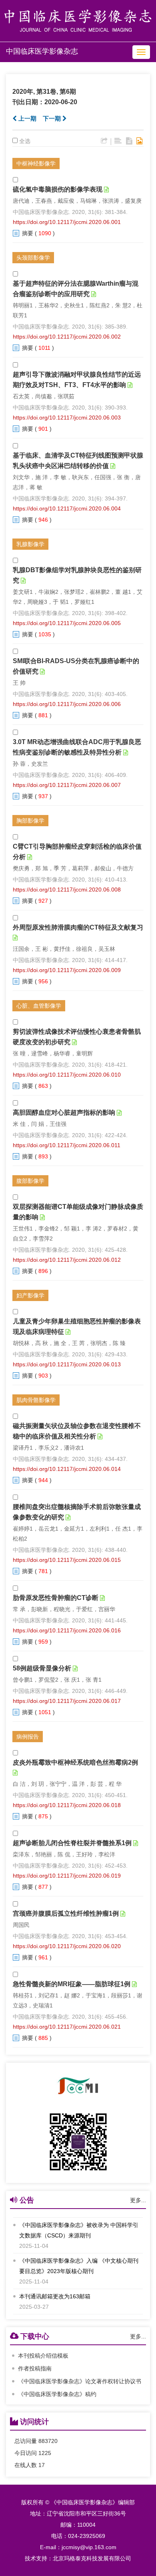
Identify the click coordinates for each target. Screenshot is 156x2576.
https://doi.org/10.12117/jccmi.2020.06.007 (67, 785)
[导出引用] (104, 141)
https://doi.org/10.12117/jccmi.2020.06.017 (67, 1701)
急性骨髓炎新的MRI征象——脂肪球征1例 (72, 1984)
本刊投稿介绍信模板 (43, 2356)
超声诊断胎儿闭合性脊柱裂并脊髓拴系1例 (72, 1843)
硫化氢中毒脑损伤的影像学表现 (58, 189)
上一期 (27, 118)
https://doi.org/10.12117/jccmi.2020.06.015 (67, 1560)
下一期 (53, 118)
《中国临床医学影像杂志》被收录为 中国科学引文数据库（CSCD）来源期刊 (79, 2229)
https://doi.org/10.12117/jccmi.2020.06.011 (67, 1145)
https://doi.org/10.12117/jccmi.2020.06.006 (67, 704)
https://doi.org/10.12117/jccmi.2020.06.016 (67, 1630)
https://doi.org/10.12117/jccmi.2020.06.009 (67, 970)
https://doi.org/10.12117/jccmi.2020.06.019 (67, 1876)
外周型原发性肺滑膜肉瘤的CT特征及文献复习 (78, 927)
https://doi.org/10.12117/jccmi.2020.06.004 (67, 508)
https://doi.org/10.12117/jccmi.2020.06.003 (67, 418)
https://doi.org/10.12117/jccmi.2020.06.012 (67, 1260)
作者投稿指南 (35, 2368)
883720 (48, 2441)
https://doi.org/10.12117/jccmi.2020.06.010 (67, 1075)
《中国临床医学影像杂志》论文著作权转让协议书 (80, 2381)
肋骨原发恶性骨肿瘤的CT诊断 (56, 1598)
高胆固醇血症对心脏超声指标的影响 (64, 1113)
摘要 (28, 233)
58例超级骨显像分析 (42, 1668)
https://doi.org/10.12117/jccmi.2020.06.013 (67, 1364)
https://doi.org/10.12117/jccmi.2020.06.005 (67, 623)
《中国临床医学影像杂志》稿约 (57, 2394)
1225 (45, 2453)
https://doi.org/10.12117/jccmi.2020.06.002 (67, 337)
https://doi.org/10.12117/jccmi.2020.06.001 (67, 222)
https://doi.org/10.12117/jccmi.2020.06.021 (67, 2027)
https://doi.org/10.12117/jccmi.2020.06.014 (67, 1469)
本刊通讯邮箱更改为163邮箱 (55, 2295)
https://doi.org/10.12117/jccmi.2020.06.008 (67, 890)
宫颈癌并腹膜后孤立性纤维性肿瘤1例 (66, 1913)
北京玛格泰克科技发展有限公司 (92, 2558)
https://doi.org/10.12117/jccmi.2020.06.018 (67, 1805)
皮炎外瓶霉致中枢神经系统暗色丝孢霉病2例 (75, 1762)
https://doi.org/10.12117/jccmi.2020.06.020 (67, 1946)
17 (42, 2465)
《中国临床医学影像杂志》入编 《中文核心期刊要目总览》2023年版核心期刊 (79, 2265)
